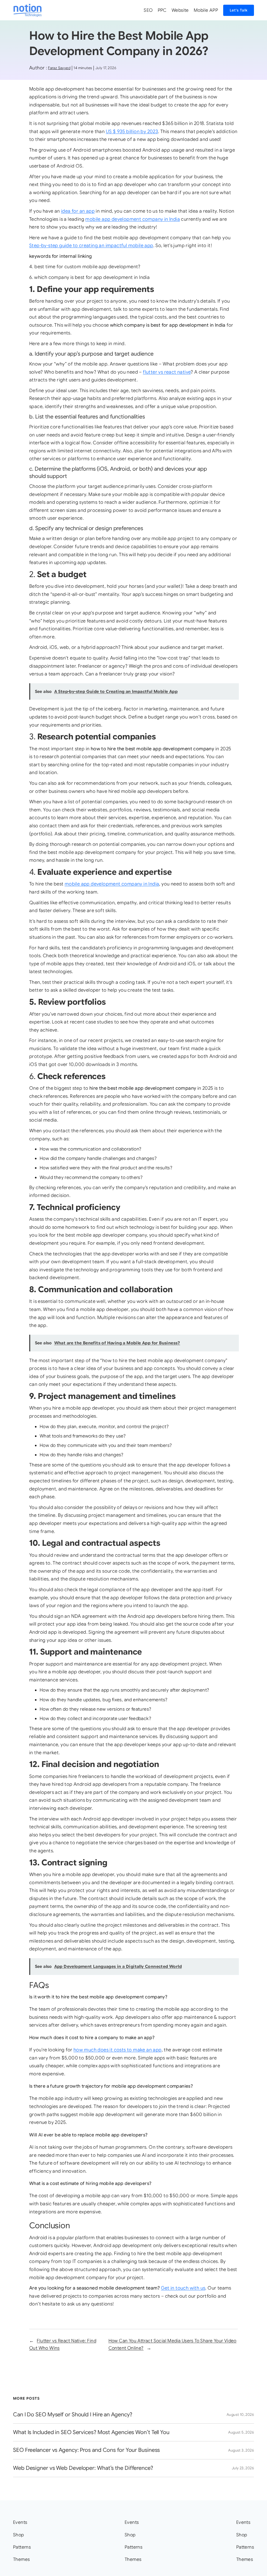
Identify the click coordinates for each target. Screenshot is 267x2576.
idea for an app (78, 211)
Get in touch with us (183, 2288)
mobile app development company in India (133, 219)
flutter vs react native (167, 372)
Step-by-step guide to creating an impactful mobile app (91, 245)
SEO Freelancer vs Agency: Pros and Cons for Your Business (86, 2450)
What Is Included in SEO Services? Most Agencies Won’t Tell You (91, 2432)
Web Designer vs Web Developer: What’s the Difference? (83, 2468)
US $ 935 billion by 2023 (132, 131)
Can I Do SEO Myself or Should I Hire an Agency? (73, 2415)
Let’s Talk (239, 10)
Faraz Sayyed (59, 68)
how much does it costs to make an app (118, 2050)
